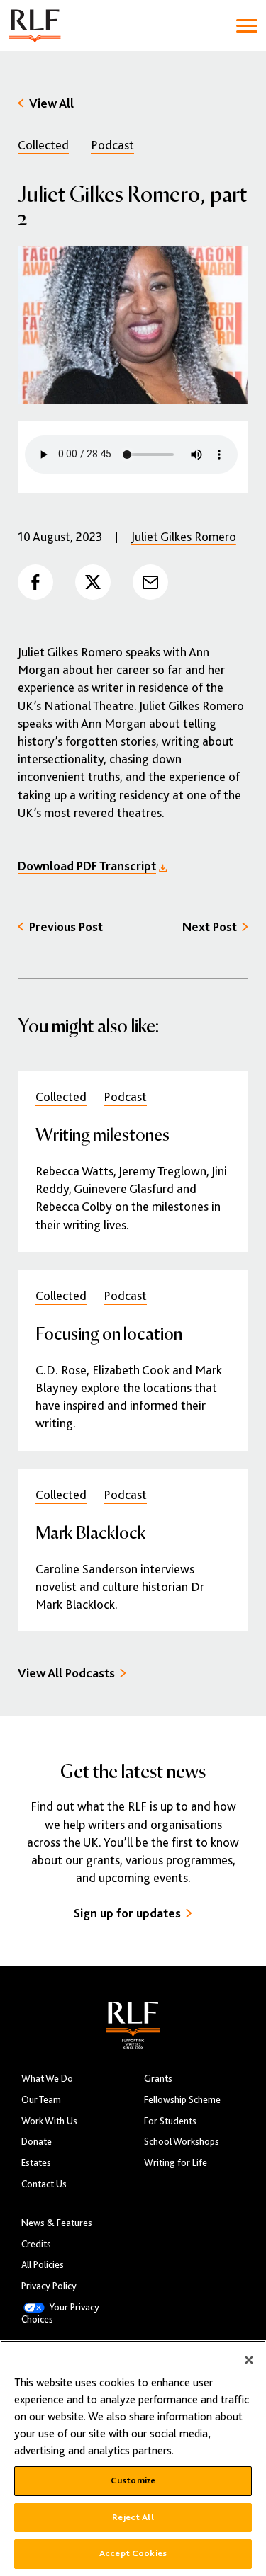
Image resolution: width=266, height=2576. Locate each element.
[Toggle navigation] (247, 26)
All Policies (43, 2265)
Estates (36, 2163)
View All (51, 103)
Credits (36, 2244)
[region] (133, 2458)
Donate (37, 2142)
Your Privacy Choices (60, 2313)
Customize (133, 2480)
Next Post (210, 927)
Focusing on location (109, 1333)
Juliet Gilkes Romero (184, 537)
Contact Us (44, 2184)
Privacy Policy (49, 2286)
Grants (158, 2079)
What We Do (47, 2079)
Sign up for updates (127, 1913)
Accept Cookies (133, 2553)
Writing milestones (102, 1134)
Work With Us (49, 2121)
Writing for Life (176, 2163)
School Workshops (182, 2142)
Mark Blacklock (91, 1532)
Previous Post (66, 927)
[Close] (249, 2360)
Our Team (41, 2100)
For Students (170, 2121)
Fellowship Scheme (182, 2100)
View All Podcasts (66, 1673)
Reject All (133, 2517)
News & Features (57, 2223)
